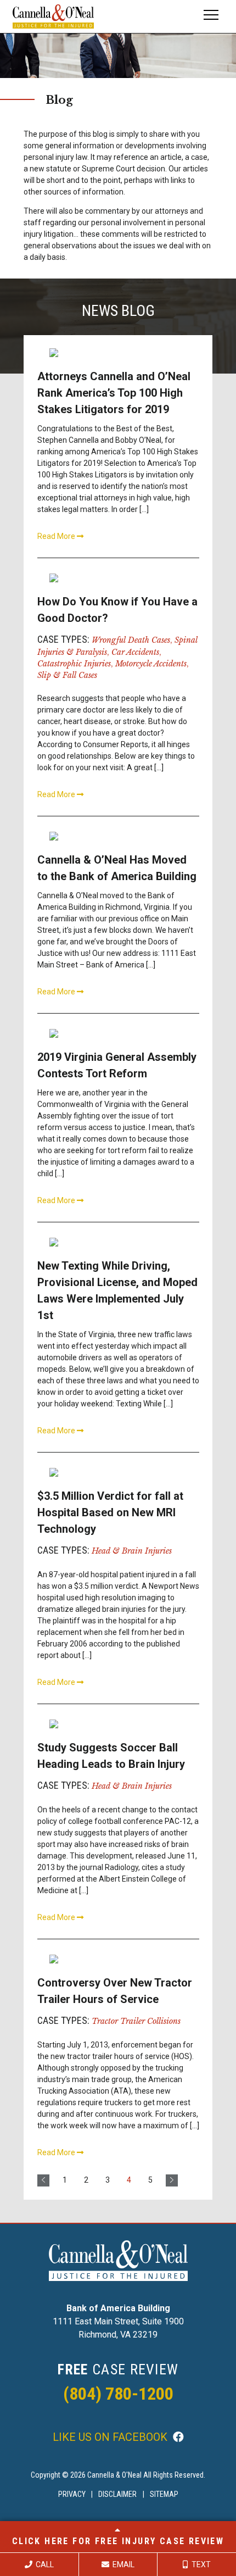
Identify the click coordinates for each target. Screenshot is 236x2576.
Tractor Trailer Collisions (136, 2021)
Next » (172, 2180)
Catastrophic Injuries (74, 664)
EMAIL (123, 2564)
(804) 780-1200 (118, 2394)
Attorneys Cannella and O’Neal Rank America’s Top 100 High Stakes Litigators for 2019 (114, 393)
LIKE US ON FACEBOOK (111, 2437)
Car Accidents (135, 652)
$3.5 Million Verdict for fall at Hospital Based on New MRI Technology (110, 1512)
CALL (44, 2564)
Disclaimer (117, 2494)
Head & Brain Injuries (132, 1551)
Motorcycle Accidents (151, 664)
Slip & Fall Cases (67, 675)
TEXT (200, 2564)
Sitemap (164, 2494)
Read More (57, 536)
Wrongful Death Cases (131, 640)
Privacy (72, 2494)
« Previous (43, 2180)
